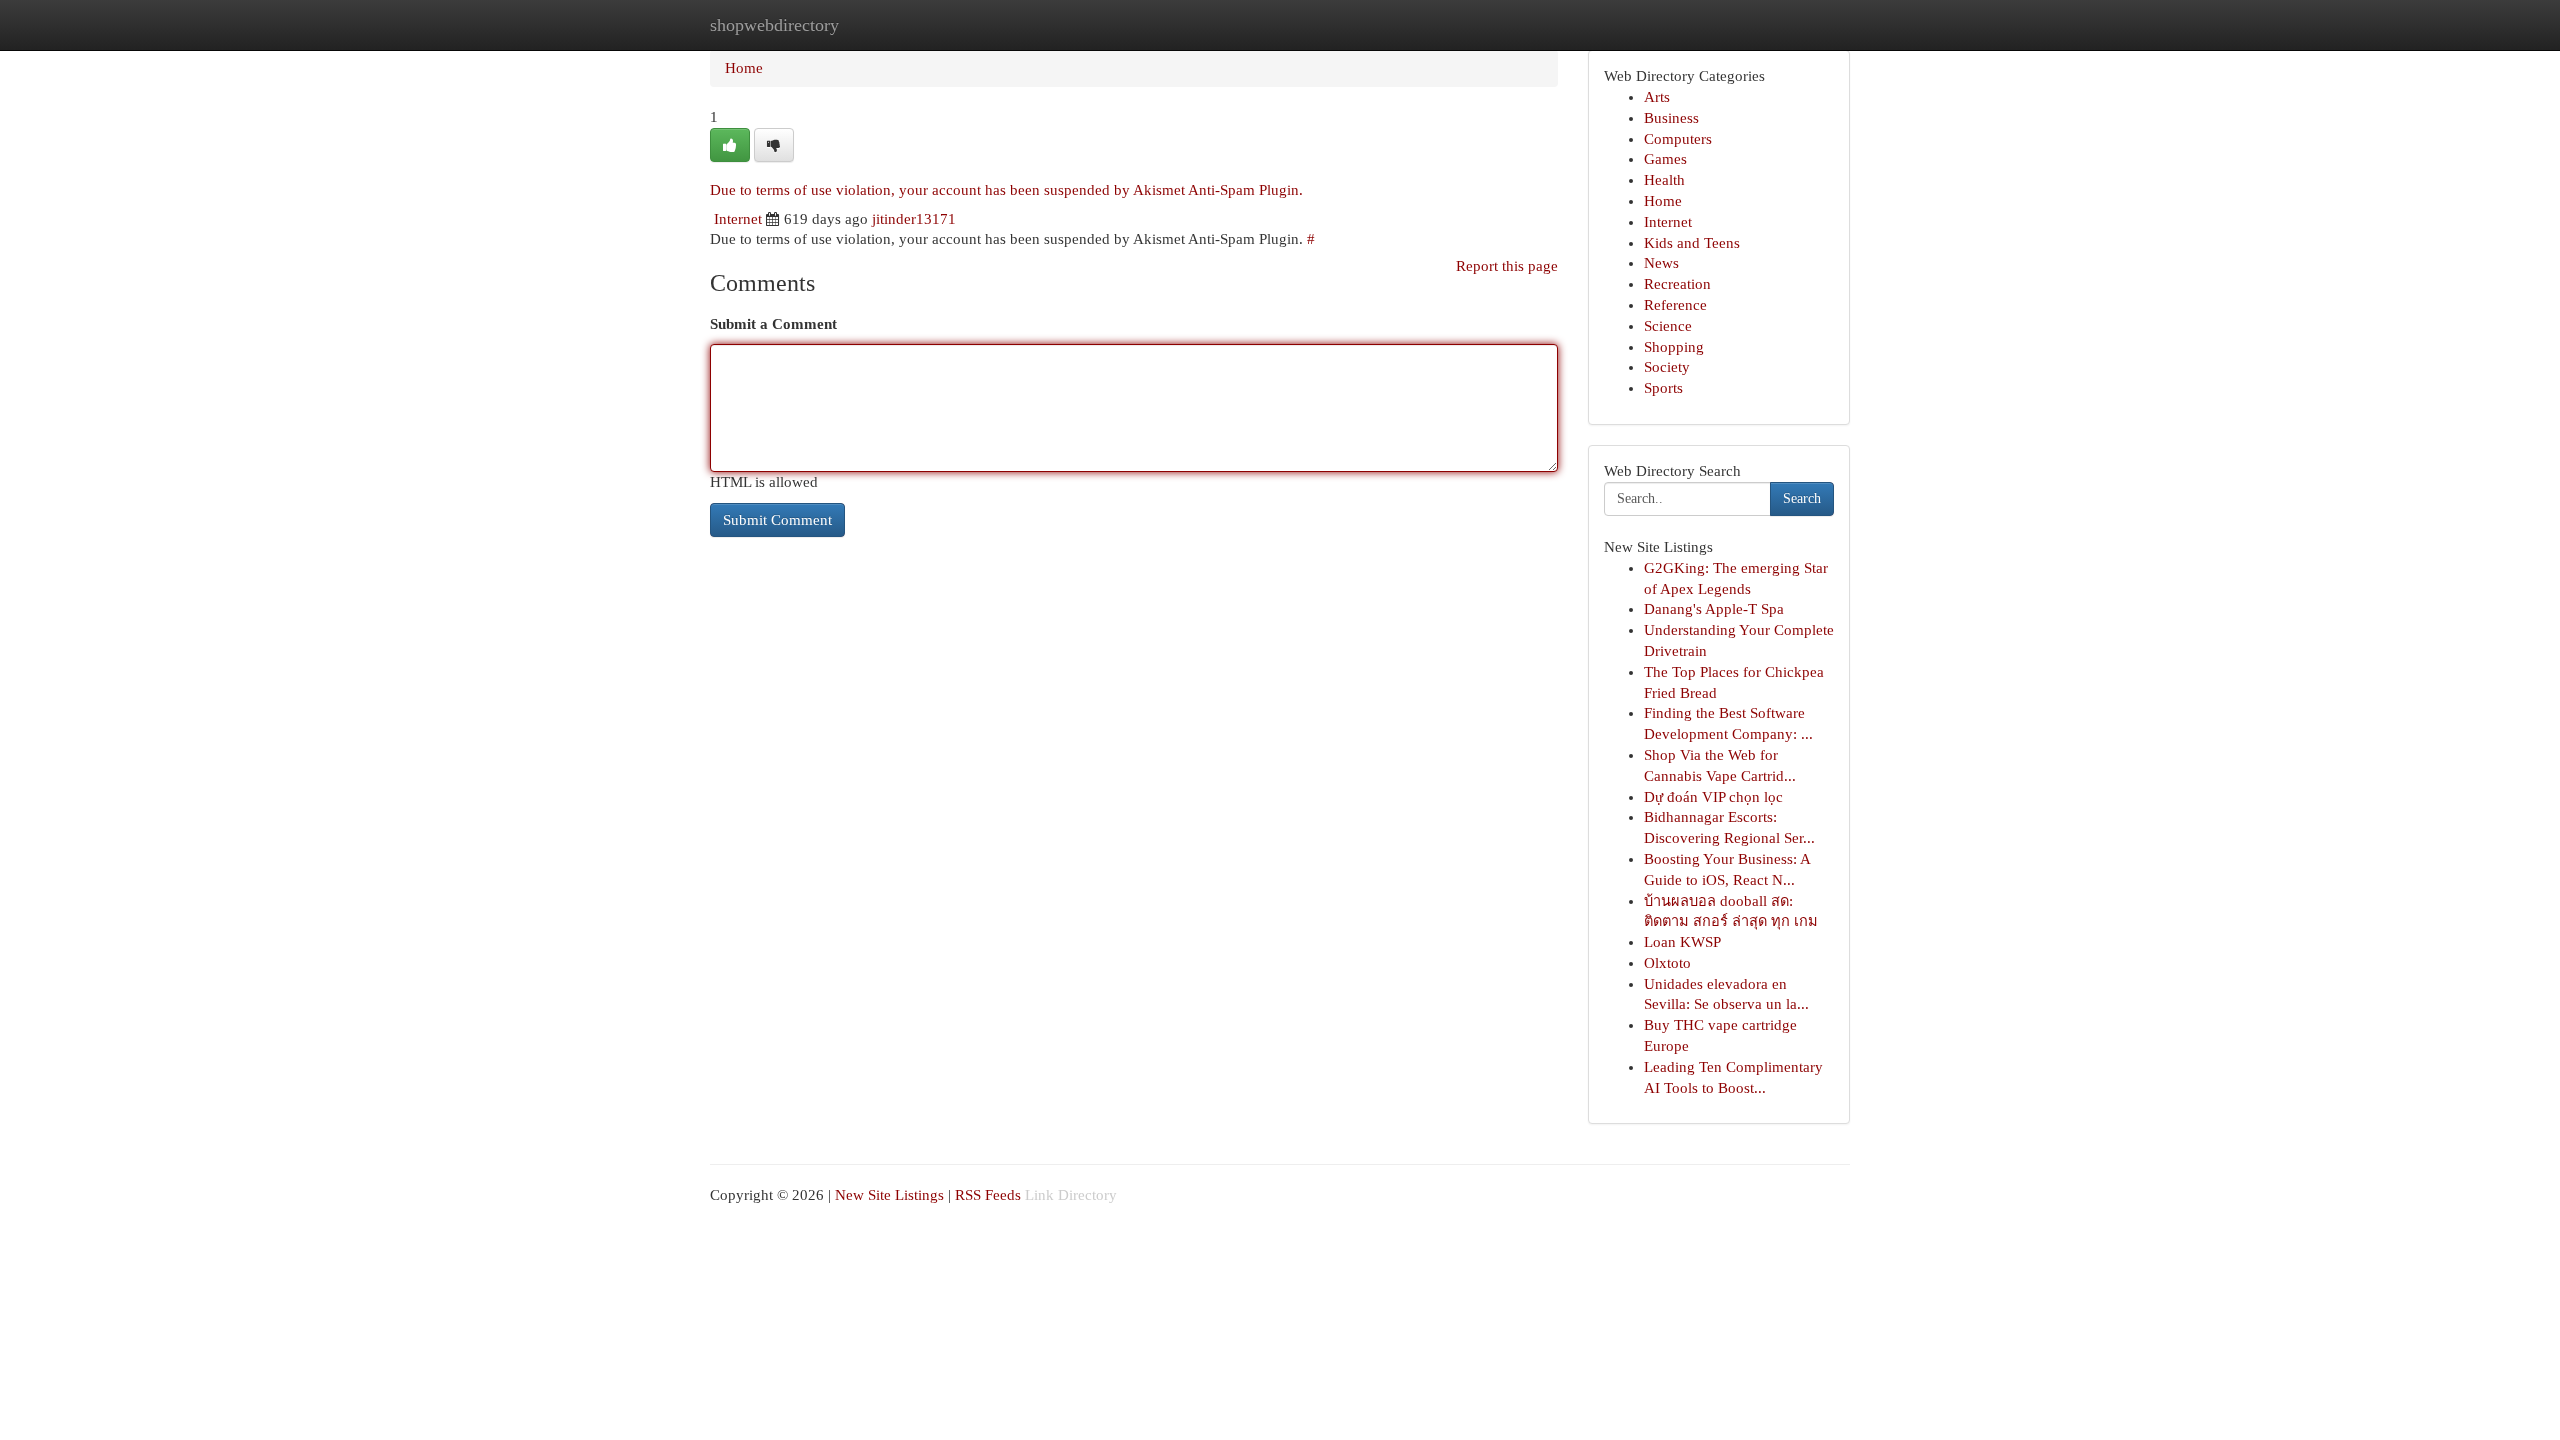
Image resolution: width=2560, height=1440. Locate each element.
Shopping (1674, 347)
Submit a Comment (773, 324)
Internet (738, 219)
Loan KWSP (1682, 942)
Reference (1675, 305)
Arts (1657, 97)
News (1661, 263)
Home (744, 68)
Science (1668, 326)
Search (1802, 498)
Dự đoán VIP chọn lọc (1713, 797)
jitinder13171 (914, 219)
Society (1667, 367)
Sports (1663, 388)
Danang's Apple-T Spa (1714, 609)
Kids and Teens (1692, 243)
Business (1671, 118)
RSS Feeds (988, 1195)
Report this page (1507, 266)
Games (1665, 159)
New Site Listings (889, 1195)
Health (1664, 180)
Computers (1678, 139)
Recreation (1677, 284)
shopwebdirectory (774, 25)
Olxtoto (1667, 963)
